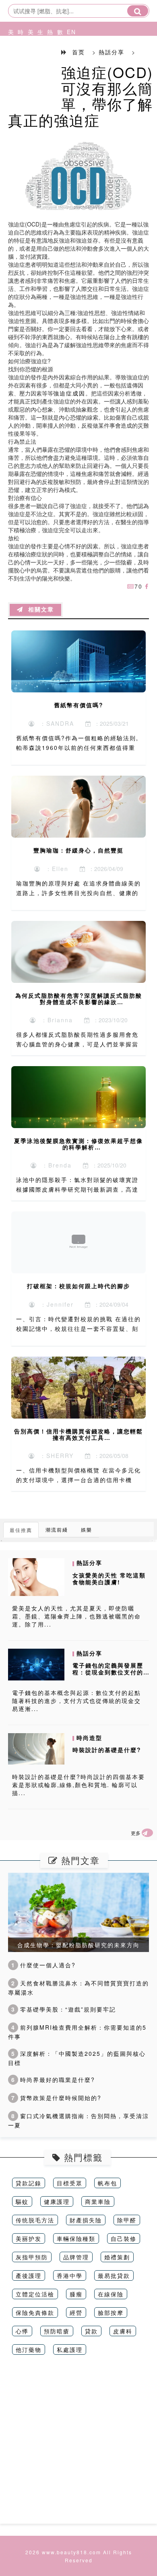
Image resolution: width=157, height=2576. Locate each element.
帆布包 (107, 2183)
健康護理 (57, 2201)
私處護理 (70, 2349)
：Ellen (55, 869)
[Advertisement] (78, 2445)
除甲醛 (127, 2220)
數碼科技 (58, 62)
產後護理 (29, 2275)
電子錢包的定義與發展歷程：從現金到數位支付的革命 (108, 1672)
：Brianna (55, 1020)
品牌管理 (76, 2257)
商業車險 (98, 2201)
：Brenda (54, 1165)
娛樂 (87, 1529)
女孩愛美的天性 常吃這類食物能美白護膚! (109, 1578)
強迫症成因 (69, 393)
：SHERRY (54, 1456)
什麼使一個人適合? (43, 1965)
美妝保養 (9, 62)
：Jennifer (55, 1304)
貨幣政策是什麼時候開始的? (56, 2098)
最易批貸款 (114, 2275)
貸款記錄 (29, 2183)
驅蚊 (22, 2201)
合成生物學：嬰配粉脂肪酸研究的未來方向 (78, 1945)
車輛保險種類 (76, 2238)
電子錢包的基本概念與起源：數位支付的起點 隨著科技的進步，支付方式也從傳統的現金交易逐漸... (76, 1701)
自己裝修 (124, 2238)
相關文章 (39, 610)
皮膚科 (123, 2331)
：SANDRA (55, 723)
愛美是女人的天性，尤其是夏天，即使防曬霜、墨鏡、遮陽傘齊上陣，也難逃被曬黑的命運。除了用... (76, 1616)
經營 (76, 2312)
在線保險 (111, 2294)
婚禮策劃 (117, 2257)
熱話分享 (48, 62)
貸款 (91, 2331)
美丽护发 (29, 2238)
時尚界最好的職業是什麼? (53, 2080)
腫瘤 (76, 2294)
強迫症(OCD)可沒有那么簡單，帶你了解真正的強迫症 (81, 96)
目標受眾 (70, 2183)
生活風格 (38, 62)
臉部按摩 (111, 2312)
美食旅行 (29, 62)
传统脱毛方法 (35, 2220)
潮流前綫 (57, 1529)
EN (68, 32)
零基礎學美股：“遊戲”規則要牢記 (64, 2009)
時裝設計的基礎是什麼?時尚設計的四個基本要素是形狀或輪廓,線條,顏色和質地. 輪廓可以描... (78, 1785)
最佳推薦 (21, 1530)
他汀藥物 (29, 2349)
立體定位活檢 (35, 2294)
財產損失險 (86, 2220)
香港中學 (70, 2275)
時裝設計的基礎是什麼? (107, 1750)
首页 (78, 52)
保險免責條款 (35, 2312)
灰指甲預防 (32, 2257)
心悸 (22, 2331)
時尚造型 (19, 62)
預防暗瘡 (57, 2331)
